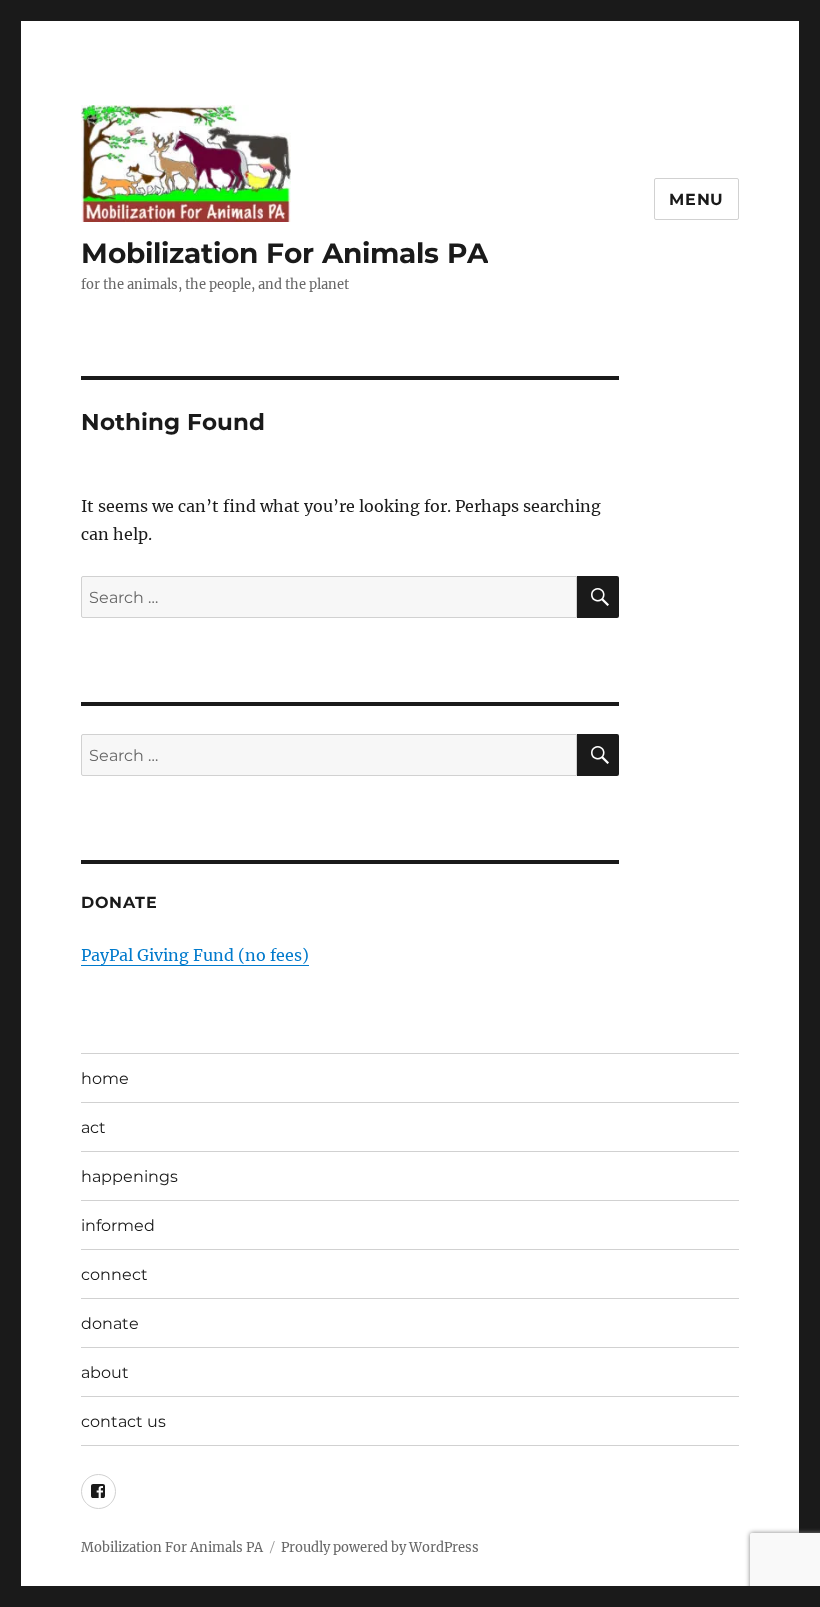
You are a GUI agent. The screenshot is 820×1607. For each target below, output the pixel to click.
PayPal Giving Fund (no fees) (195, 955)
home (105, 1078)
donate (110, 1323)
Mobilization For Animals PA (284, 253)
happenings (129, 1176)
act (93, 1127)
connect (114, 1274)
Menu (696, 199)
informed (118, 1225)
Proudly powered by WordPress (380, 1547)
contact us (123, 1421)
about (105, 1372)
